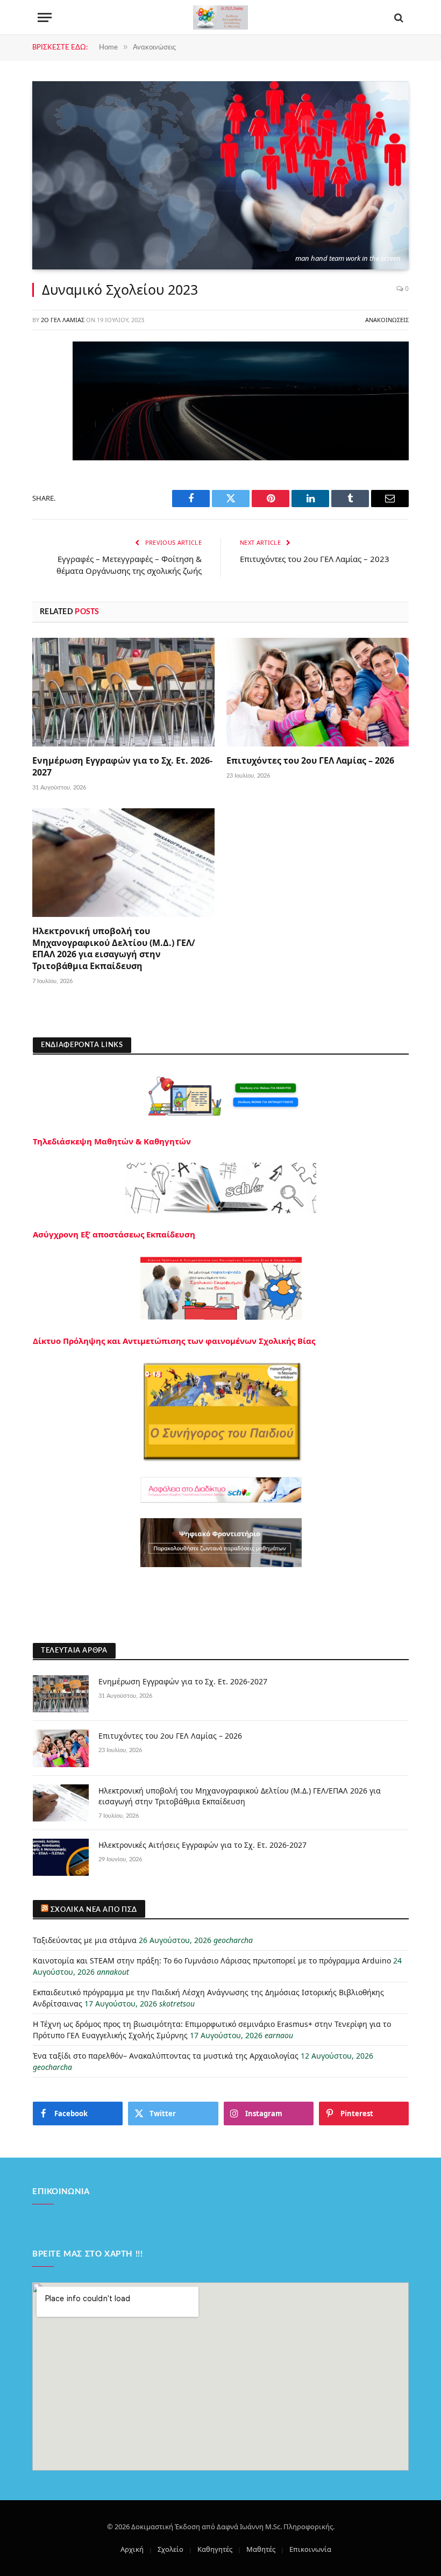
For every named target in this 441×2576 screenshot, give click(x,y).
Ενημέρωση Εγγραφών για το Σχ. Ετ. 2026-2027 (122, 767)
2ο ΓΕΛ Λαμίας (63, 320)
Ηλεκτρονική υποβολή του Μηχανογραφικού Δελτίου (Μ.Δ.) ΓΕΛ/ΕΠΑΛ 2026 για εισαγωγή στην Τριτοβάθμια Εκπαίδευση (114, 949)
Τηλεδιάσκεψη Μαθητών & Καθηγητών (112, 1141)
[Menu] (45, 17)
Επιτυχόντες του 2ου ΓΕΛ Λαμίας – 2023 (315, 559)
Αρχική (132, 2549)
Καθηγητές (215, 2549)
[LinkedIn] (43, 432)
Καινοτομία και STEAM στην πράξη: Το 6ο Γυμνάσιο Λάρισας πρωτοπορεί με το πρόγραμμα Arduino (212, 1961)
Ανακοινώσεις (387, 320)
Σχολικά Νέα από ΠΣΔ (94, 1910)
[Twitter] (43, 405)
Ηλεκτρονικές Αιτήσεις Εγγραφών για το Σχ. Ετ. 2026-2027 (202, 1845)
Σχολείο (170, 2549)
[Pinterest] (43, 460)
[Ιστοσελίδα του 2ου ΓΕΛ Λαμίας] (220, 17)
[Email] (43, 487)
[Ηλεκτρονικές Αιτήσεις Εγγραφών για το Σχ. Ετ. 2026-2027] (61, 1857)
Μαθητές (261, 2549)
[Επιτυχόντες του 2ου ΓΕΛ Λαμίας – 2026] (318, 692)
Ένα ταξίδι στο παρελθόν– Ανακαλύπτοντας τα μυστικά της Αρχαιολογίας (166, 2056)
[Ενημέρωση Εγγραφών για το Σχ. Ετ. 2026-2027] (123, 692)
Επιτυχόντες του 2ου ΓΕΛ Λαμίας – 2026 (310, 761)
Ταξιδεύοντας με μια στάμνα (85, 1940)
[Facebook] (43, 378)
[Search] (398, 17)
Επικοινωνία (310, 2549)
